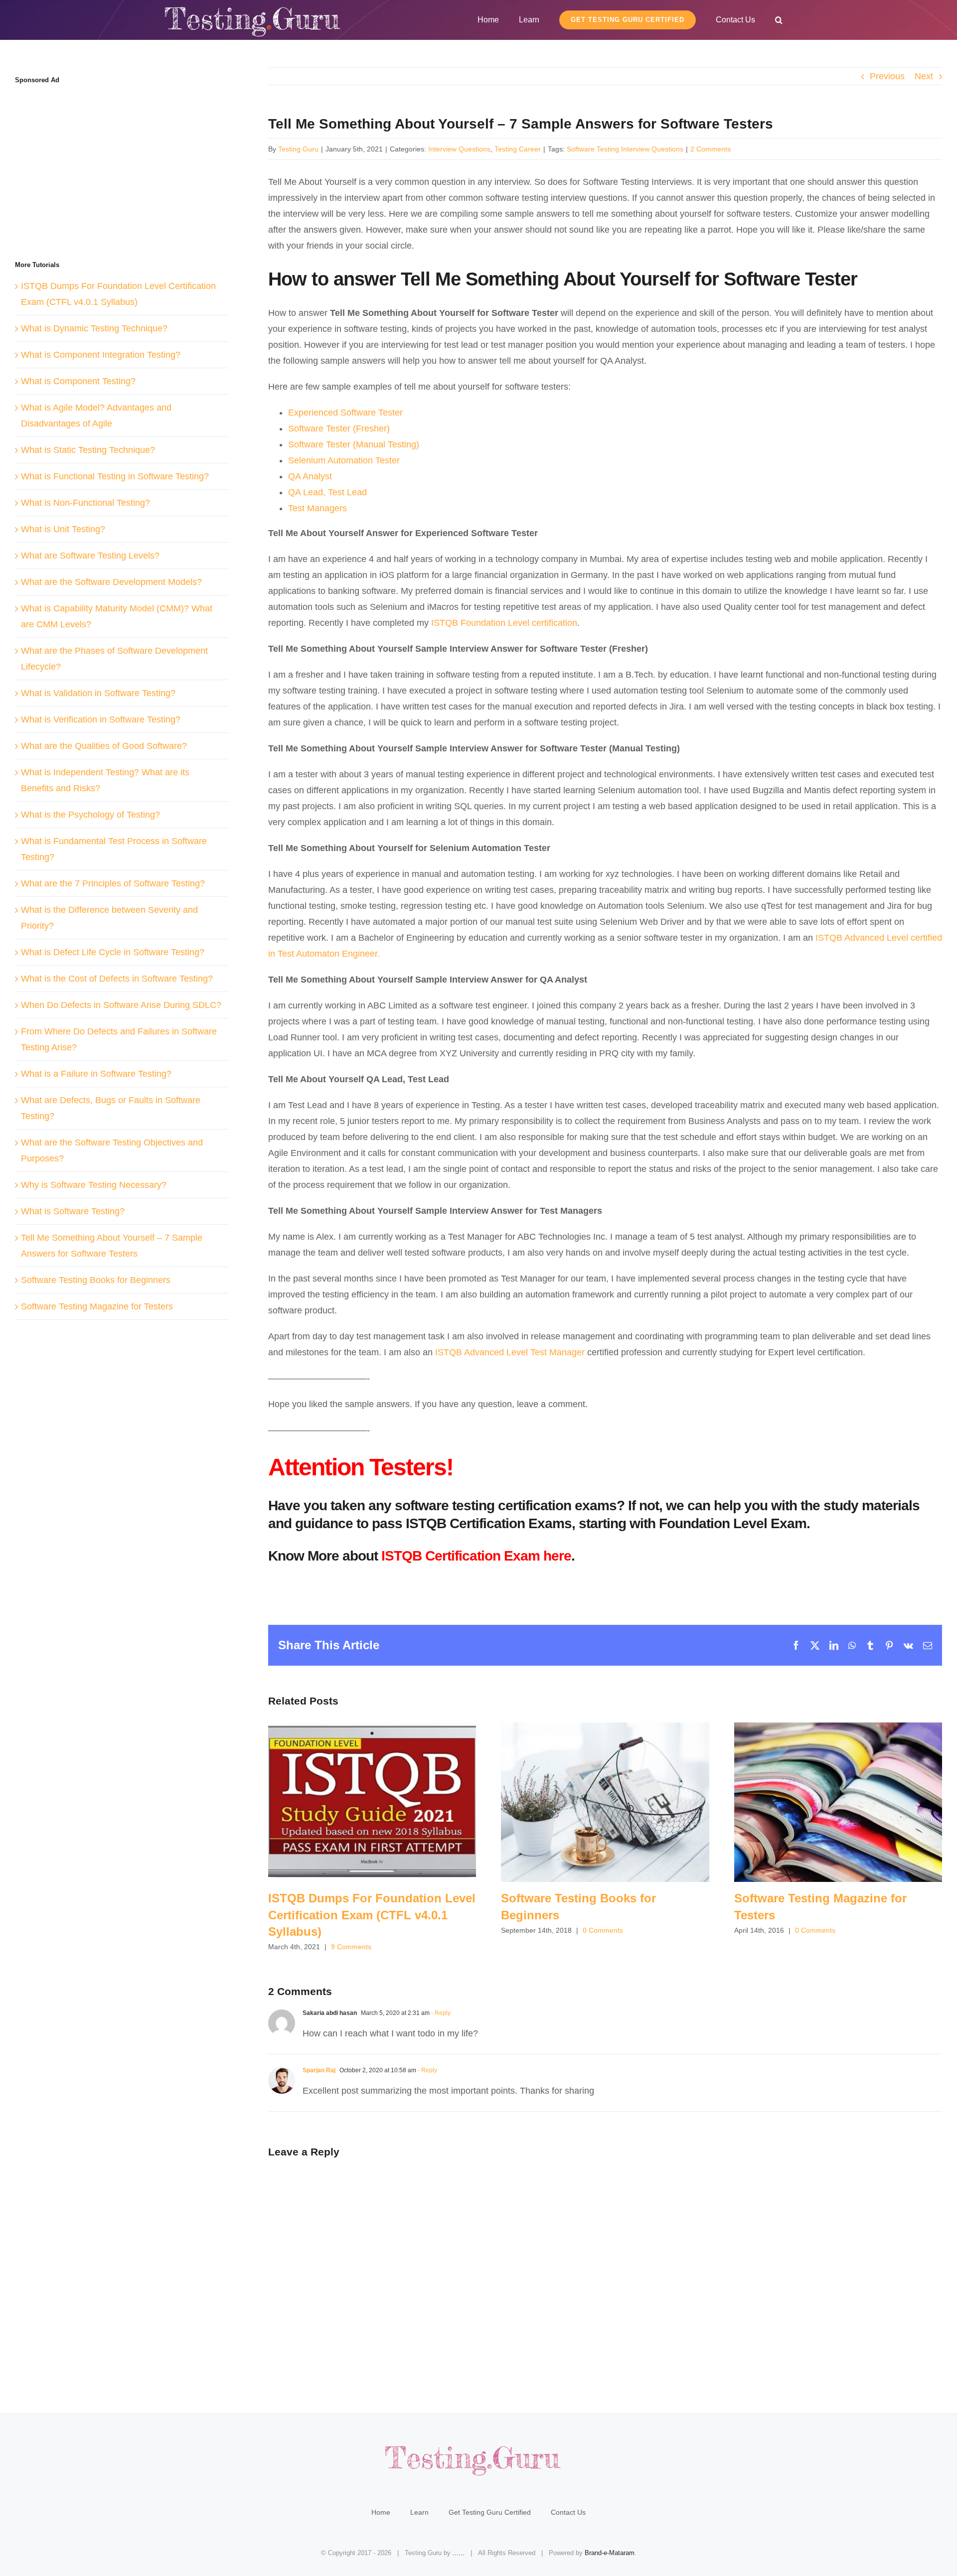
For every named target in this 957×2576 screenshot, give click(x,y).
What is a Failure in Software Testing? (96, 1074)
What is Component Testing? (78, 381)
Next (924, 76)
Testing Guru (298, 149)
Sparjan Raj (319, 2070)
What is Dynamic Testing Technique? (94, 328)
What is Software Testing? (73, 1211)
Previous (887, 76)
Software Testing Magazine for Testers (838, 1802)
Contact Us (568, 2512)
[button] (779, 20)
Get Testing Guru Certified (490, 2512)
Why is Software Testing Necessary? (94, 1185)
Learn (419, 2512)
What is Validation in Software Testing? (98, 693)
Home (381, 2512)
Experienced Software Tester (345, 413)
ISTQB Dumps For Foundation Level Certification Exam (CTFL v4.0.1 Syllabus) (372, 1802)
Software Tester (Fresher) (339, 429)
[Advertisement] (99, 163)
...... (459, 2553)
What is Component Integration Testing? (101, 355)
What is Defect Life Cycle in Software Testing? (113, 952)
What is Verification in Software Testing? (101, 719)
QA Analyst (310, 476)
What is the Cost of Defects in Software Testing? (117, 979)
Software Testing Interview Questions (625, 149)
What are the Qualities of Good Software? (104, 746)
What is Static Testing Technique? (88, 450)
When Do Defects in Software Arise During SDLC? (121, 1005)
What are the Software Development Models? (111, 582)
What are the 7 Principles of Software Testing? (113, 883)
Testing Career (518, 149)
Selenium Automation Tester (344, 460)
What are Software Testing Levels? (90, 556)
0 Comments (603, 1930)
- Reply (440, 2013)
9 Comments (351, 1947)
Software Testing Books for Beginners (605, 1802)
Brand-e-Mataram (610, 2553)
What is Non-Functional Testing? (85, 503)
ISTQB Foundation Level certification (504, 623)
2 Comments (711, 149)
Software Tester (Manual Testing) (354, 444)
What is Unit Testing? (63, 529)
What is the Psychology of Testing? (90, 815)
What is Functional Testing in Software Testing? (115, 476)
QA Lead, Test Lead (327, 492)
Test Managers (318, 508)
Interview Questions (459, 149)
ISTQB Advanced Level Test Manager (510, 1352)
